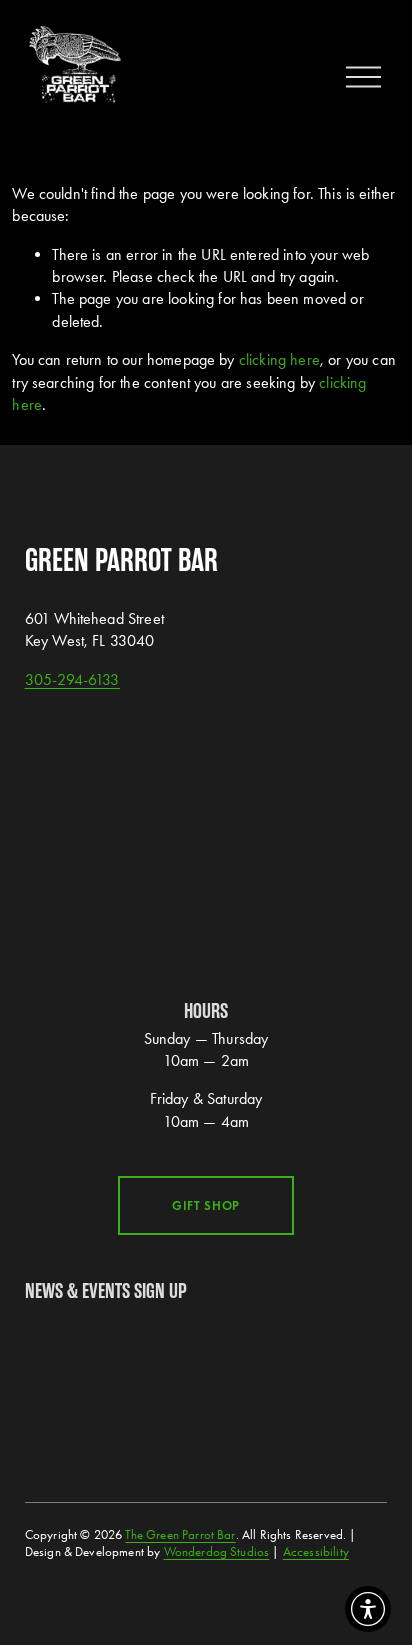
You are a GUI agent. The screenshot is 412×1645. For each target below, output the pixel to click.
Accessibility (316, 1551)
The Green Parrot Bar (180, 1534)
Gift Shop (206, 1205)
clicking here (279, 359)
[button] (368, 1609)
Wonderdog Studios (217, 1551)
